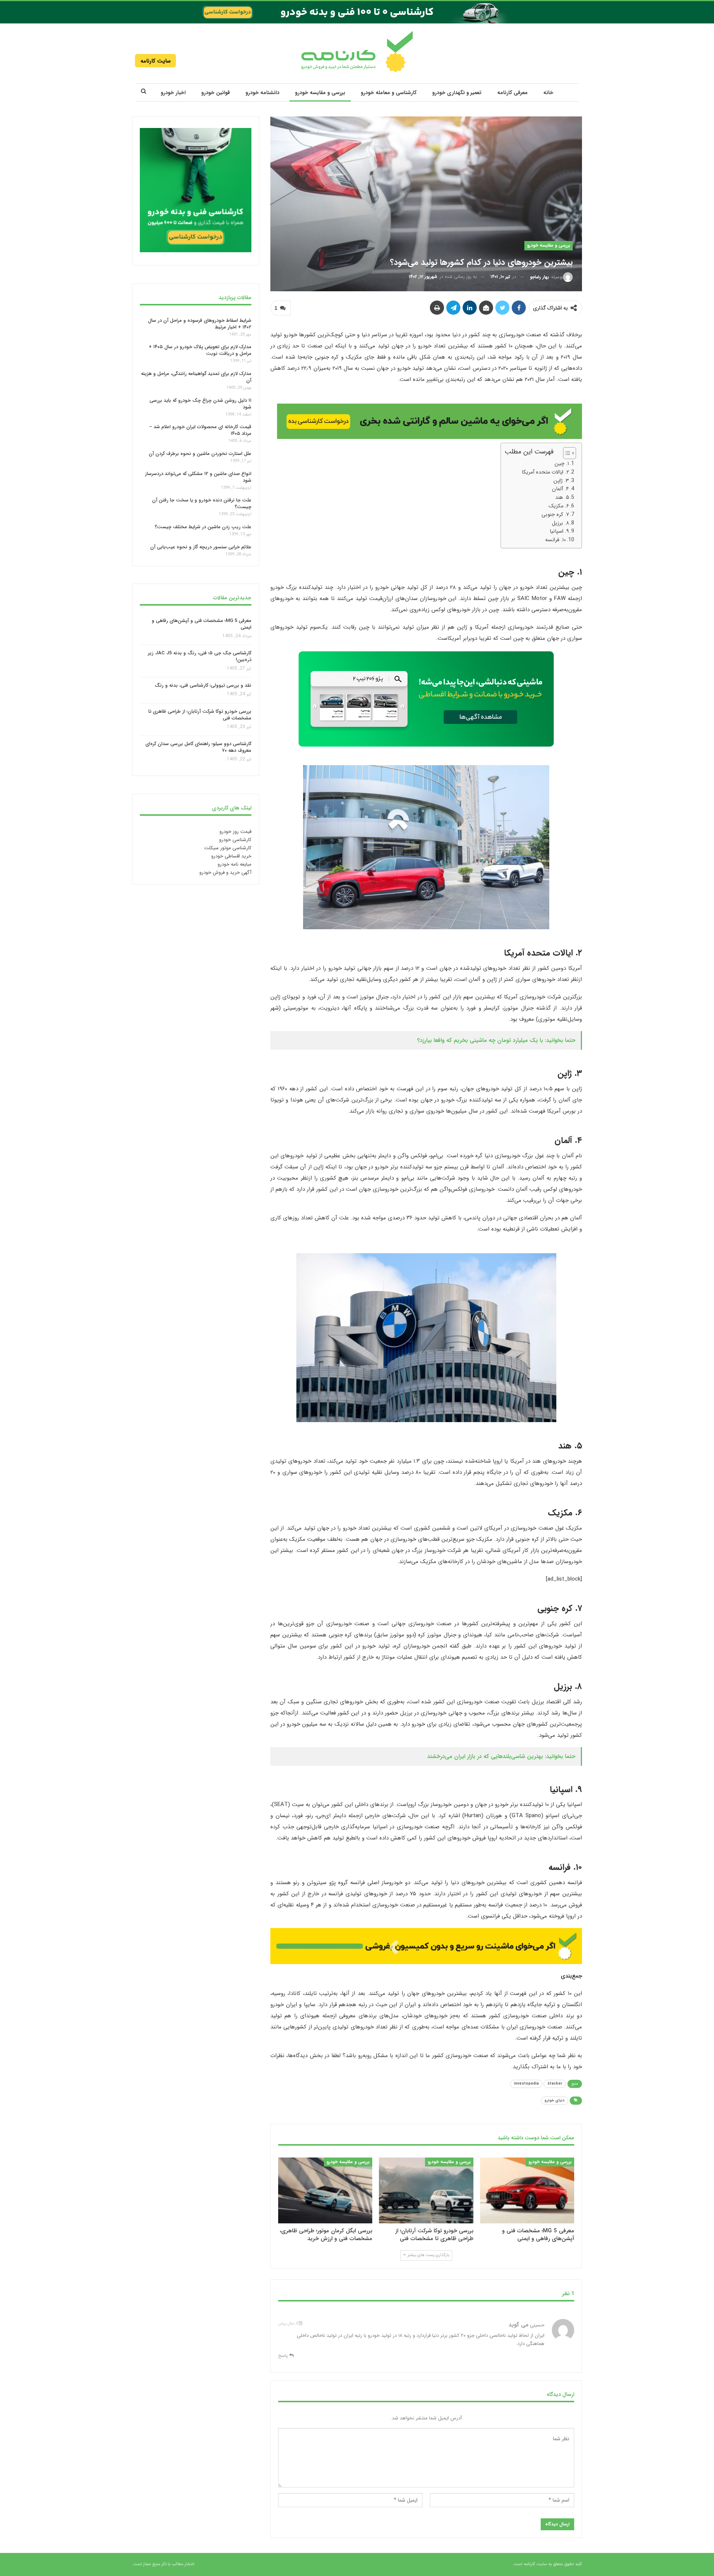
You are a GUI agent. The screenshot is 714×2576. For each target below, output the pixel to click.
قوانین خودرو (216, 93)
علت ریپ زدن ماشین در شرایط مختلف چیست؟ (203, 527)
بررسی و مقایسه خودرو (320, 93)
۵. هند (562, 497)
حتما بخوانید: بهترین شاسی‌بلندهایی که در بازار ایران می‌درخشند (501, 1756)
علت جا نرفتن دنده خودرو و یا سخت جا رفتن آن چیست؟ (202, 503)
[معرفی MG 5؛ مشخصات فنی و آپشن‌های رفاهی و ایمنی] (527, 2190)
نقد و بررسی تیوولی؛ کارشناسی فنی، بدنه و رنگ (203, 686)
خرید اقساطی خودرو (231, 856)
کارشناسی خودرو (235, 840)
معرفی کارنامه (512, 93)
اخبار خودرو (173, 93)
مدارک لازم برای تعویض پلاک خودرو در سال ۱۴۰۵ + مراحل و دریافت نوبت (200, 350)
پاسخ (284, 2356)
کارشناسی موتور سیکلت (228, 848)
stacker (555, 2084)
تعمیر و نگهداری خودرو (457, 93)
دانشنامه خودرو (262, 93)
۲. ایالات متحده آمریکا (545, 472)
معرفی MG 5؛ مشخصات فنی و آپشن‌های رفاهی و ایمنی (202, 624)
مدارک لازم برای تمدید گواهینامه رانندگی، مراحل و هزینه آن (196, 377)
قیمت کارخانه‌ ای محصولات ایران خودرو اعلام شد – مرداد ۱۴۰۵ (200, 430)
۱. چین (562, 463)
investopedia (526, 2084)
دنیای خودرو (555, 2100)
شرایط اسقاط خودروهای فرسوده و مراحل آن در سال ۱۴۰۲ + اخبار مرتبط (200, 323)
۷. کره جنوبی (555, 514)
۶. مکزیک (559, 506)
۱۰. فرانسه (556, 540)
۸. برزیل (560, 523)
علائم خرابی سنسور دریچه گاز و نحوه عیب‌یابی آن (201, 547)
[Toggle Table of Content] (566, 453)
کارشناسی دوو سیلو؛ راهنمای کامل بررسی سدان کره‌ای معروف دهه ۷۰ (198, 748)
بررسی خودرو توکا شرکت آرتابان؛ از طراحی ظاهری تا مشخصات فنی (200, 715)
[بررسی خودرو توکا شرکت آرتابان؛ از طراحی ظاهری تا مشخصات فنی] (426, 2190)
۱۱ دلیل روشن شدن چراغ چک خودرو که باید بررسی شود (200, 404)
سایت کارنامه (156, 61)
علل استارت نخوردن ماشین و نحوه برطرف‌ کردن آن (200, 454)
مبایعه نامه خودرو (234, 864)
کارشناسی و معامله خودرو (389, 93)
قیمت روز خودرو (235, 832)
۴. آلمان (560, 489)
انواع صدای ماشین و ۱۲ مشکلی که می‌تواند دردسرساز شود (198, 477)
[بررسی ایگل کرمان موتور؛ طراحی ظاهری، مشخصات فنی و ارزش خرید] (325, 2190)
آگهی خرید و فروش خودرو (225, 872)
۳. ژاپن (561, 480)
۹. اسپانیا (559, 531)
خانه (548, 93)
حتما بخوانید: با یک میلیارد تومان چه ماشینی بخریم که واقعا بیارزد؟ (496, 1040)
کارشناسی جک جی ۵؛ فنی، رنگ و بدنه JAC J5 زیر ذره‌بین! (200, 656)
